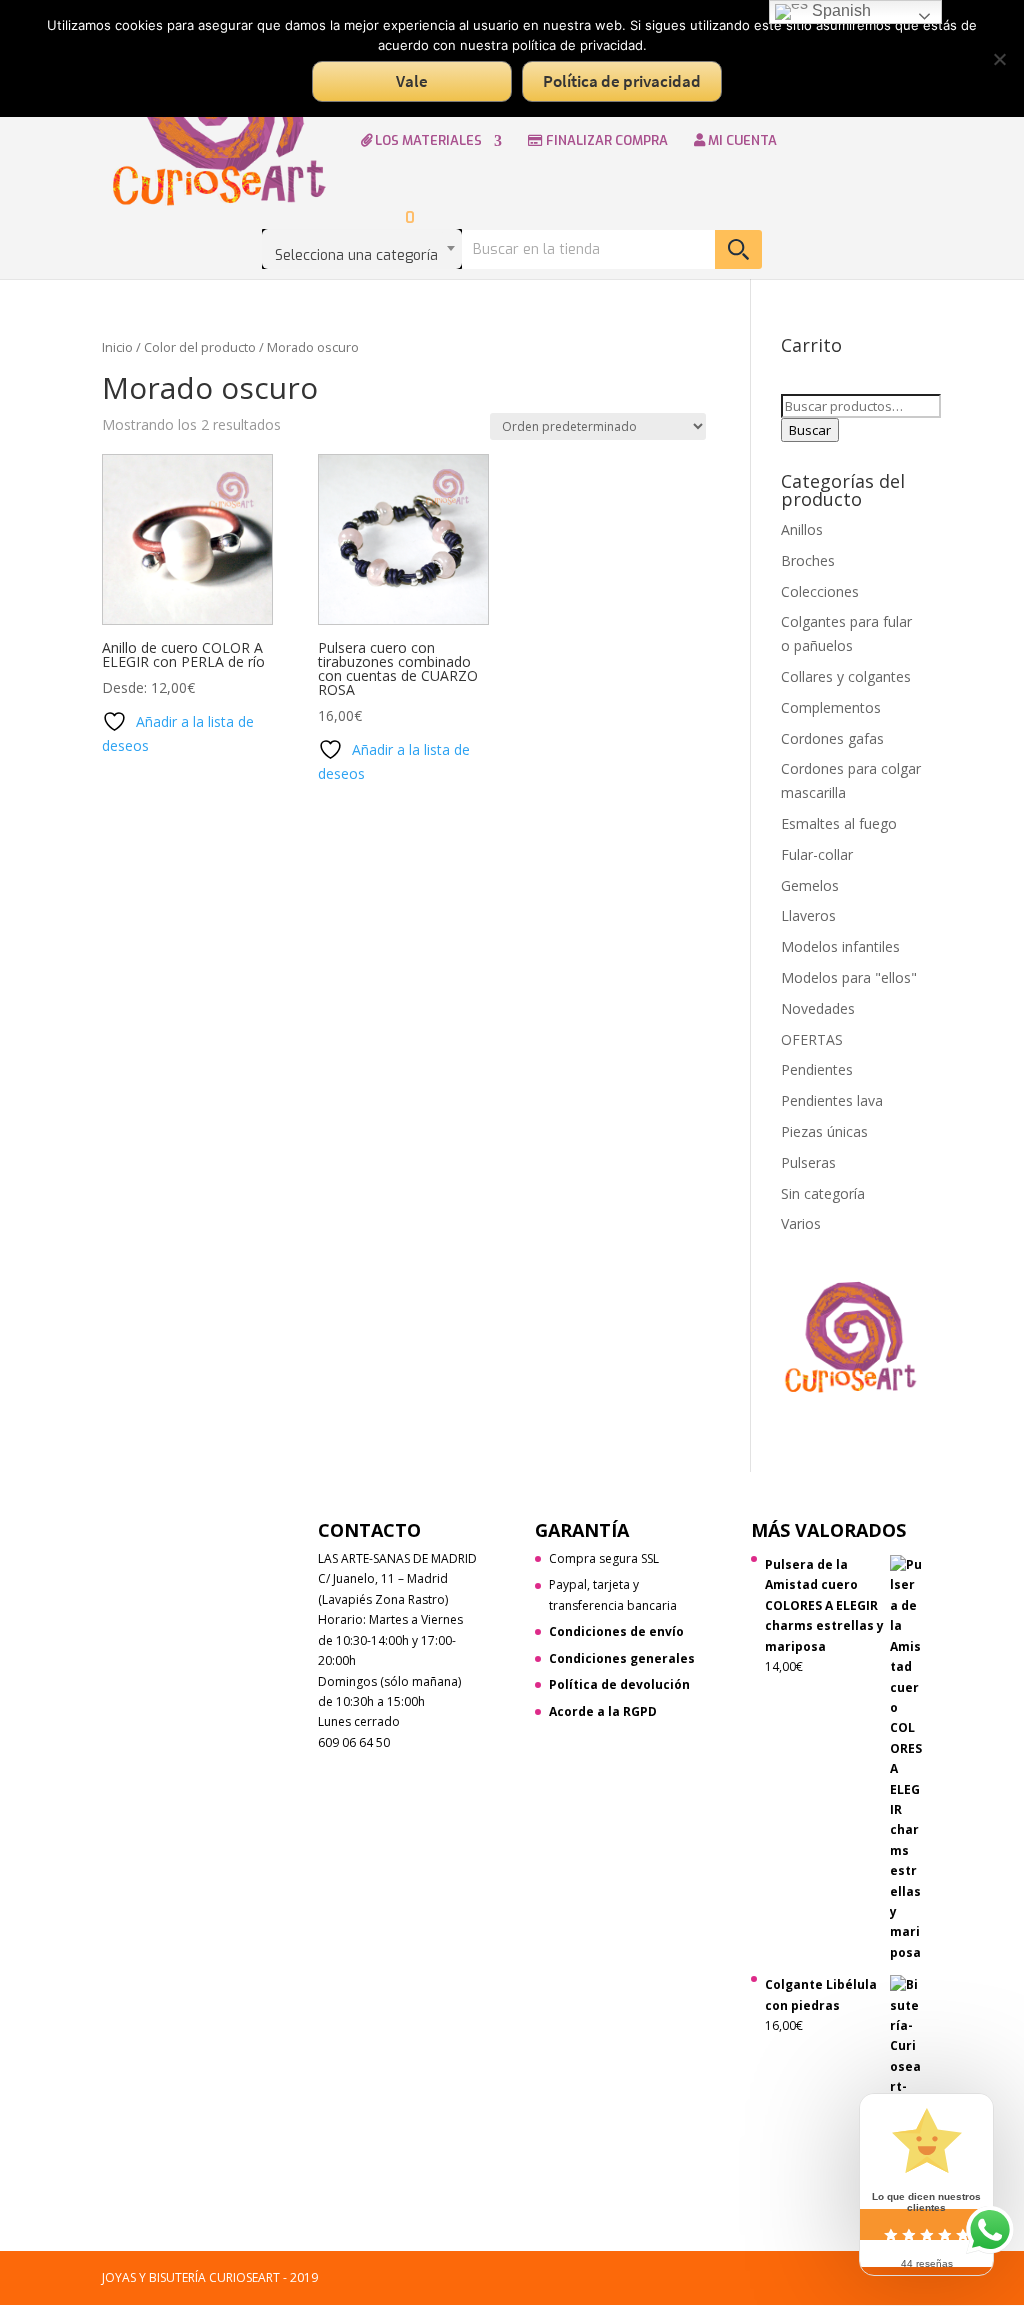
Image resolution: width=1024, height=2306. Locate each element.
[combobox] (362, 249)
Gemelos (810, 885)
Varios (801, 1223)
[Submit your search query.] (738, 249)
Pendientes (817, 1069)
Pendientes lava (832, 1100)
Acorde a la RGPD (603, 1711)
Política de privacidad (622, 81)
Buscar (810, 430)
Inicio (117, 347)
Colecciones (820, 591)
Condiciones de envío (616, 1631)
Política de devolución (619, 1684)
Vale (412, 81)
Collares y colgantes (846, 676)
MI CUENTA (741, 141)
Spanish (839, 10)
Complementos (831, 707)
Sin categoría (823, 1193)
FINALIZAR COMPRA (605, 141)
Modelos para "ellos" (849, 977)
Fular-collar (817, 854)
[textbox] (362, 249)
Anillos (802, 529)
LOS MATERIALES (427, 141)
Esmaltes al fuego (839, 823)
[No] (999, 59)
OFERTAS (812, 1039)
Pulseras (808, 1162)
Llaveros (808, 915)
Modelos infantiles (840, 946)
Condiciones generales (622, 1658)
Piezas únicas (824, 1131)
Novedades (818, 1008)
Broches (808, 560)
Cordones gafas (832, 738)
